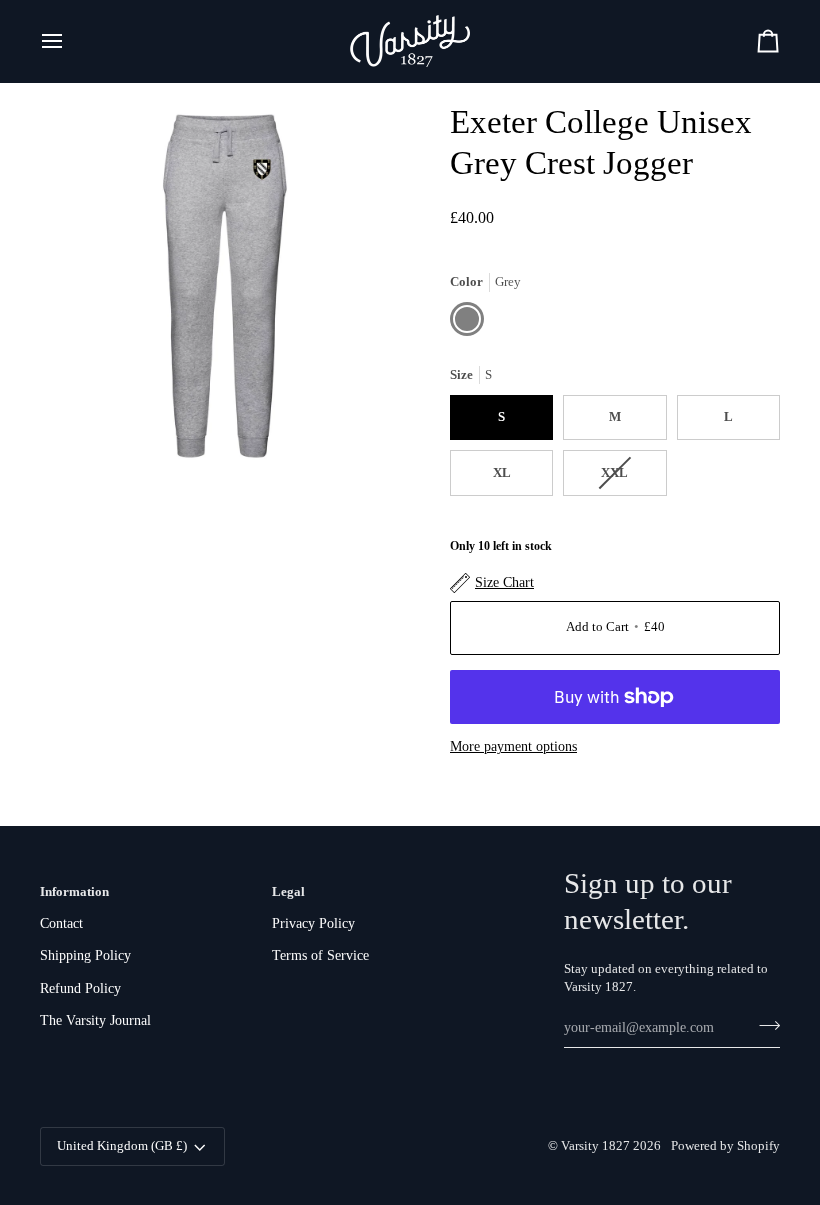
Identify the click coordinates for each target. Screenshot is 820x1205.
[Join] (763, 1025)
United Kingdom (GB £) (122, 1146)
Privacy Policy (313, 923)
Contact (61, 923)
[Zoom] (77, 433)
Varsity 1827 (595, 1146)
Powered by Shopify (725, 1146)
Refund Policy (80, 988)
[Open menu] (70, 41)
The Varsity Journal (95, 1020)
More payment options (513, 746)
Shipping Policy (85, 955)
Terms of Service (320, 955)
